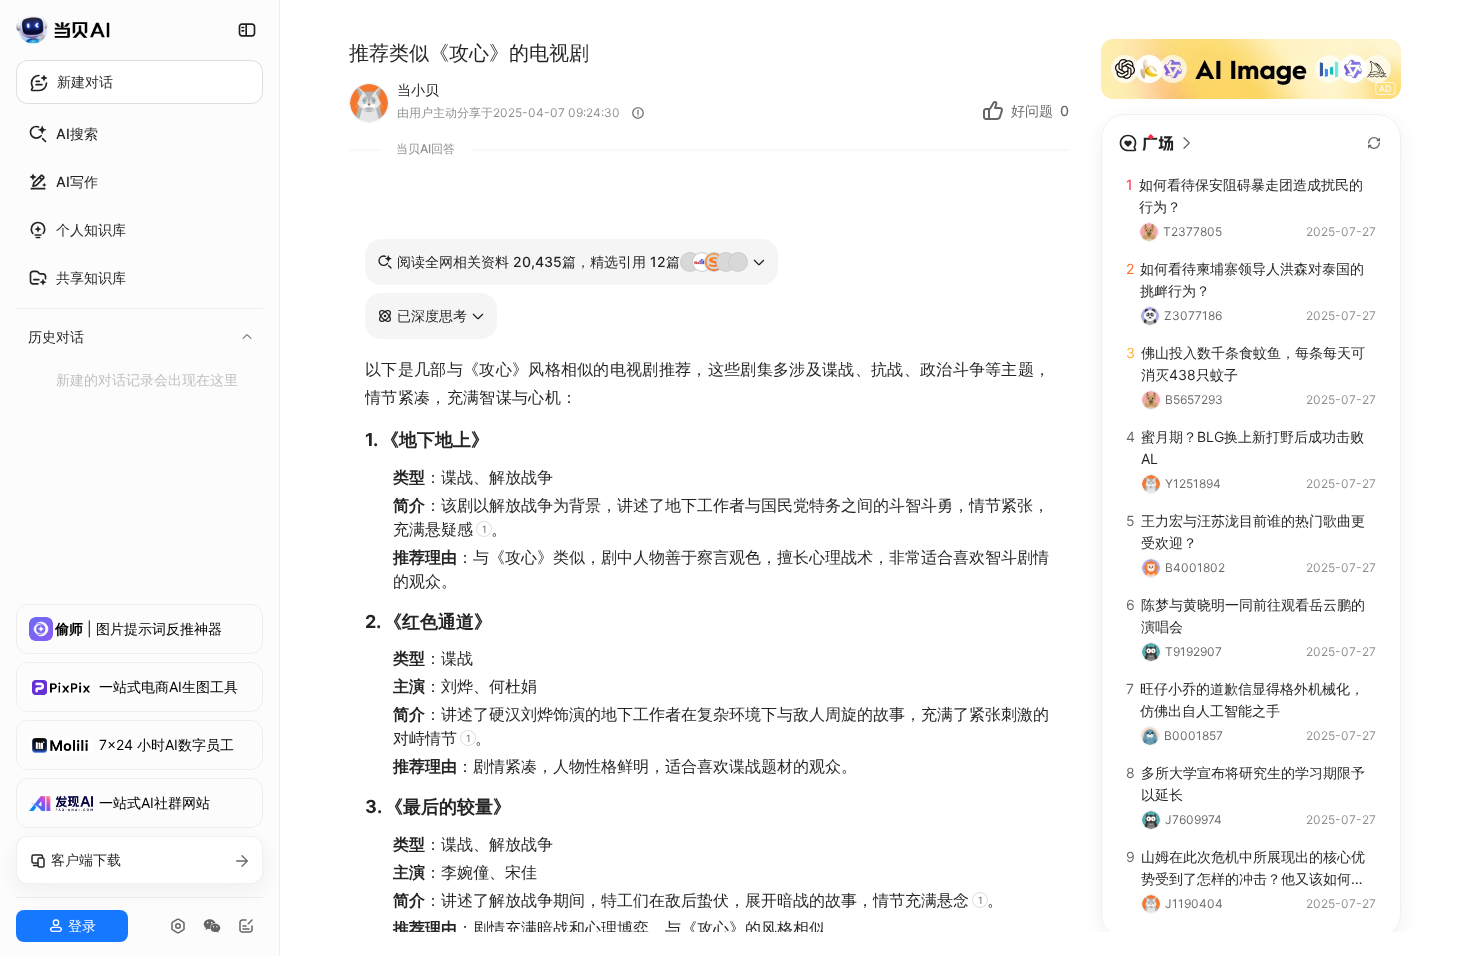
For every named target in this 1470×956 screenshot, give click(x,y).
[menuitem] (139, 134)
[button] (431, 316)
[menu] (139, 253)
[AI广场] (1156, 143)
